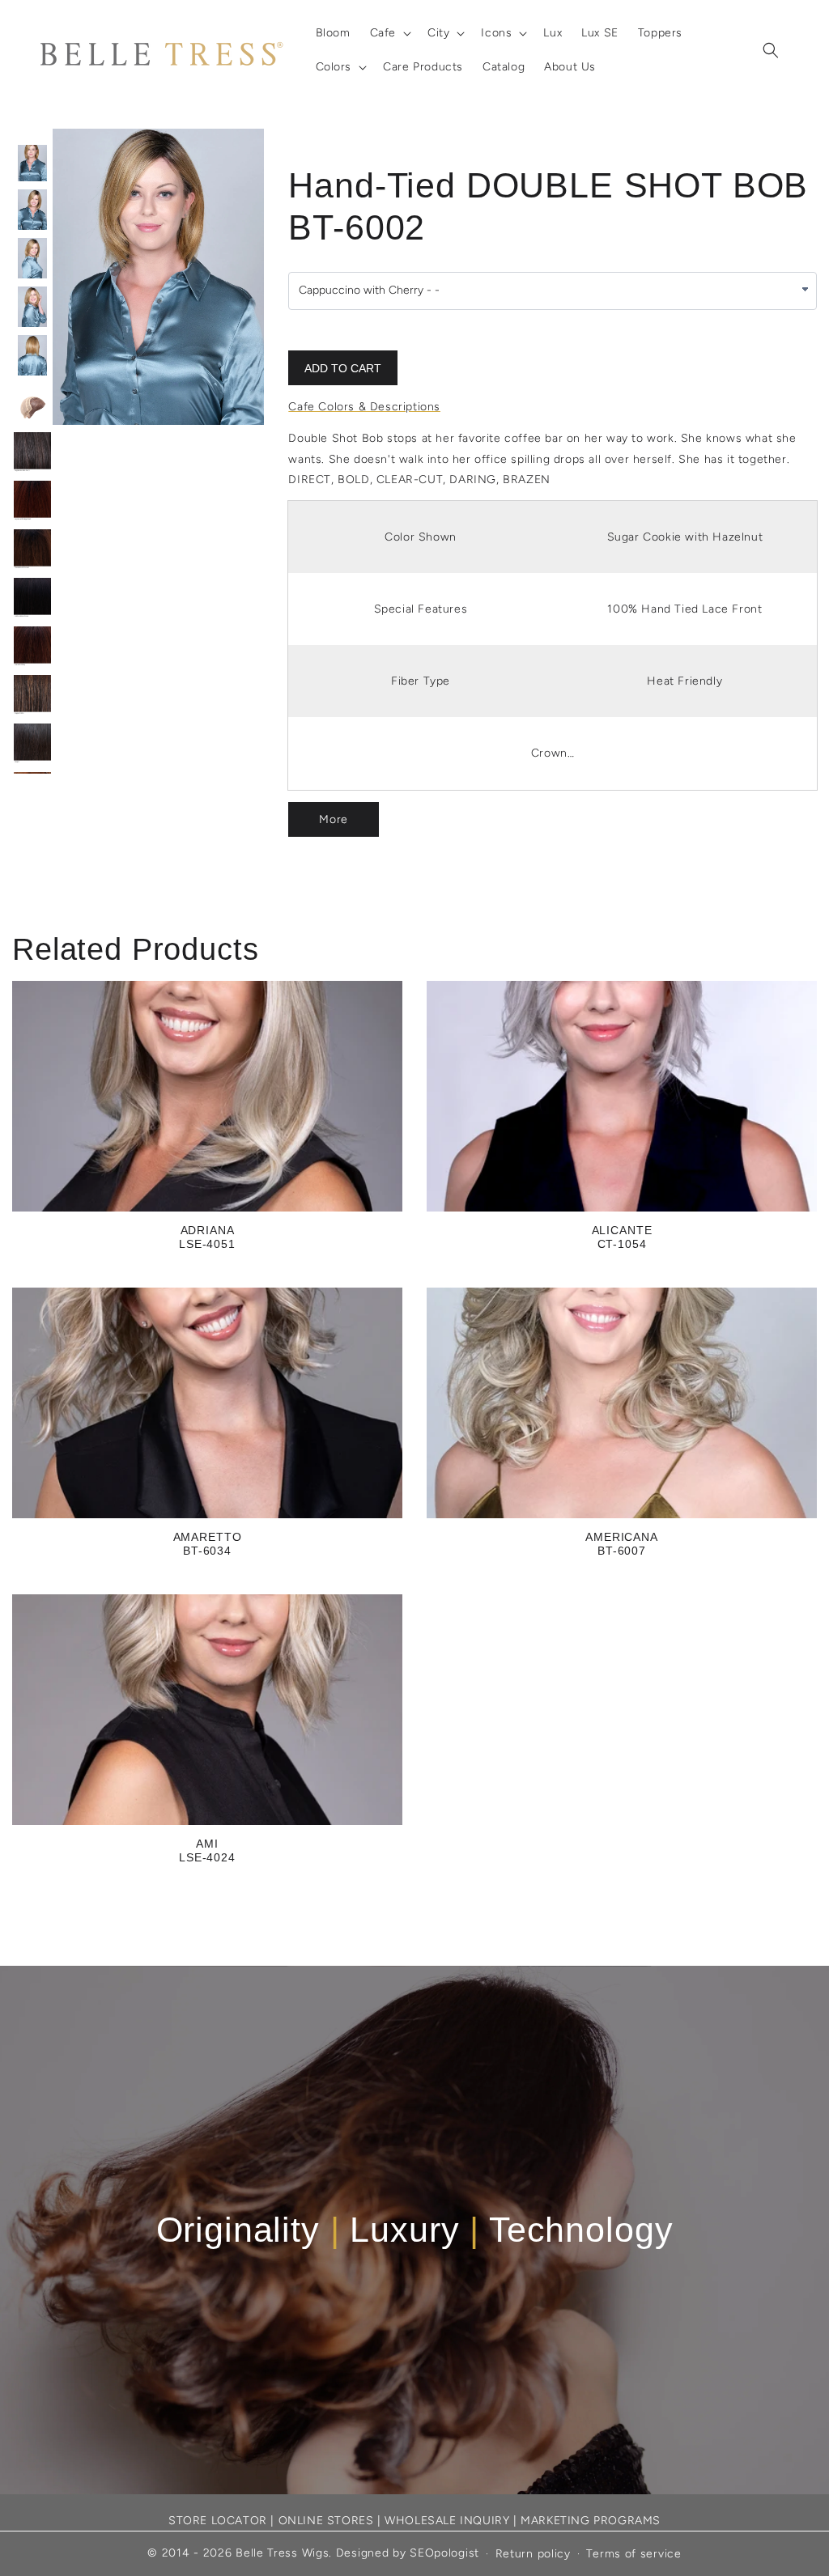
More (333, 819)
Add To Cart (343, 368)
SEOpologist (444, 2553)
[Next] (215, 277)
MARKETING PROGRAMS (591, 2521)
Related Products (135, 949)
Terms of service (633, 2554)
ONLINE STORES (326, 2521)
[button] (389, 33)
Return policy (533, 2554)
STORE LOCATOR (218, 2521)
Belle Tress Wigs (282, 2553)
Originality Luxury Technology (415, 2230)
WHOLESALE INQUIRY (447, 2521)
